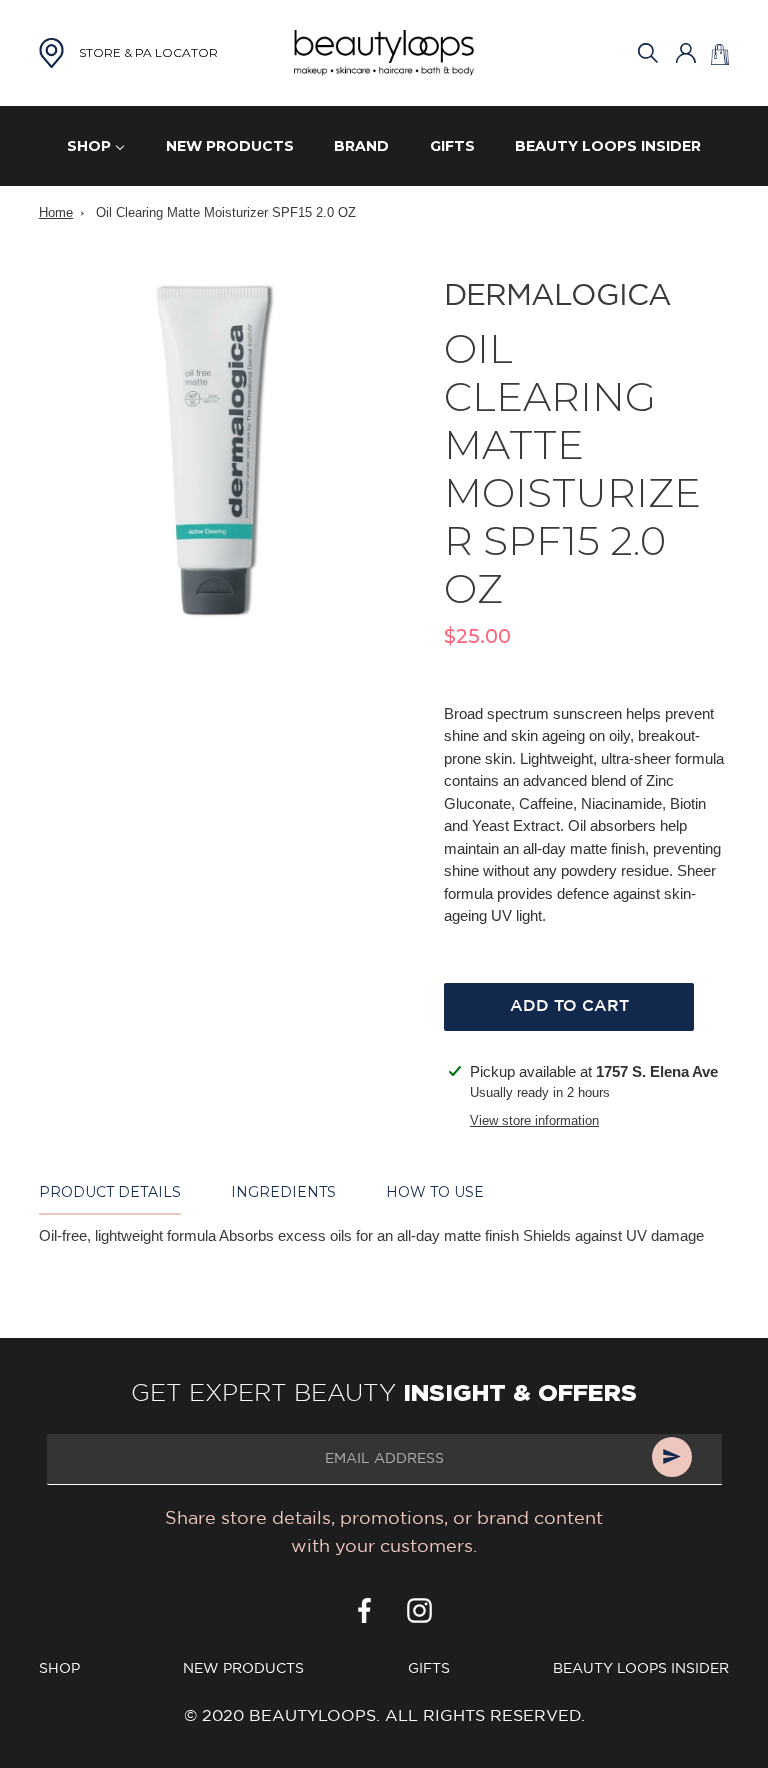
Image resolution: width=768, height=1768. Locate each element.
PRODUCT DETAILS (110, 1192)
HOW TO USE (435, 1192)
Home (56, 212)
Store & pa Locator (148, 52)
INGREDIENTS (283, 1192)
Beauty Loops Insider (641, 1669)
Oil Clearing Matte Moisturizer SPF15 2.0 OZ (226, 212)
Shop (59, 1669)
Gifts (429, 1669)
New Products (243, 1669)
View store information (534, 1120)
